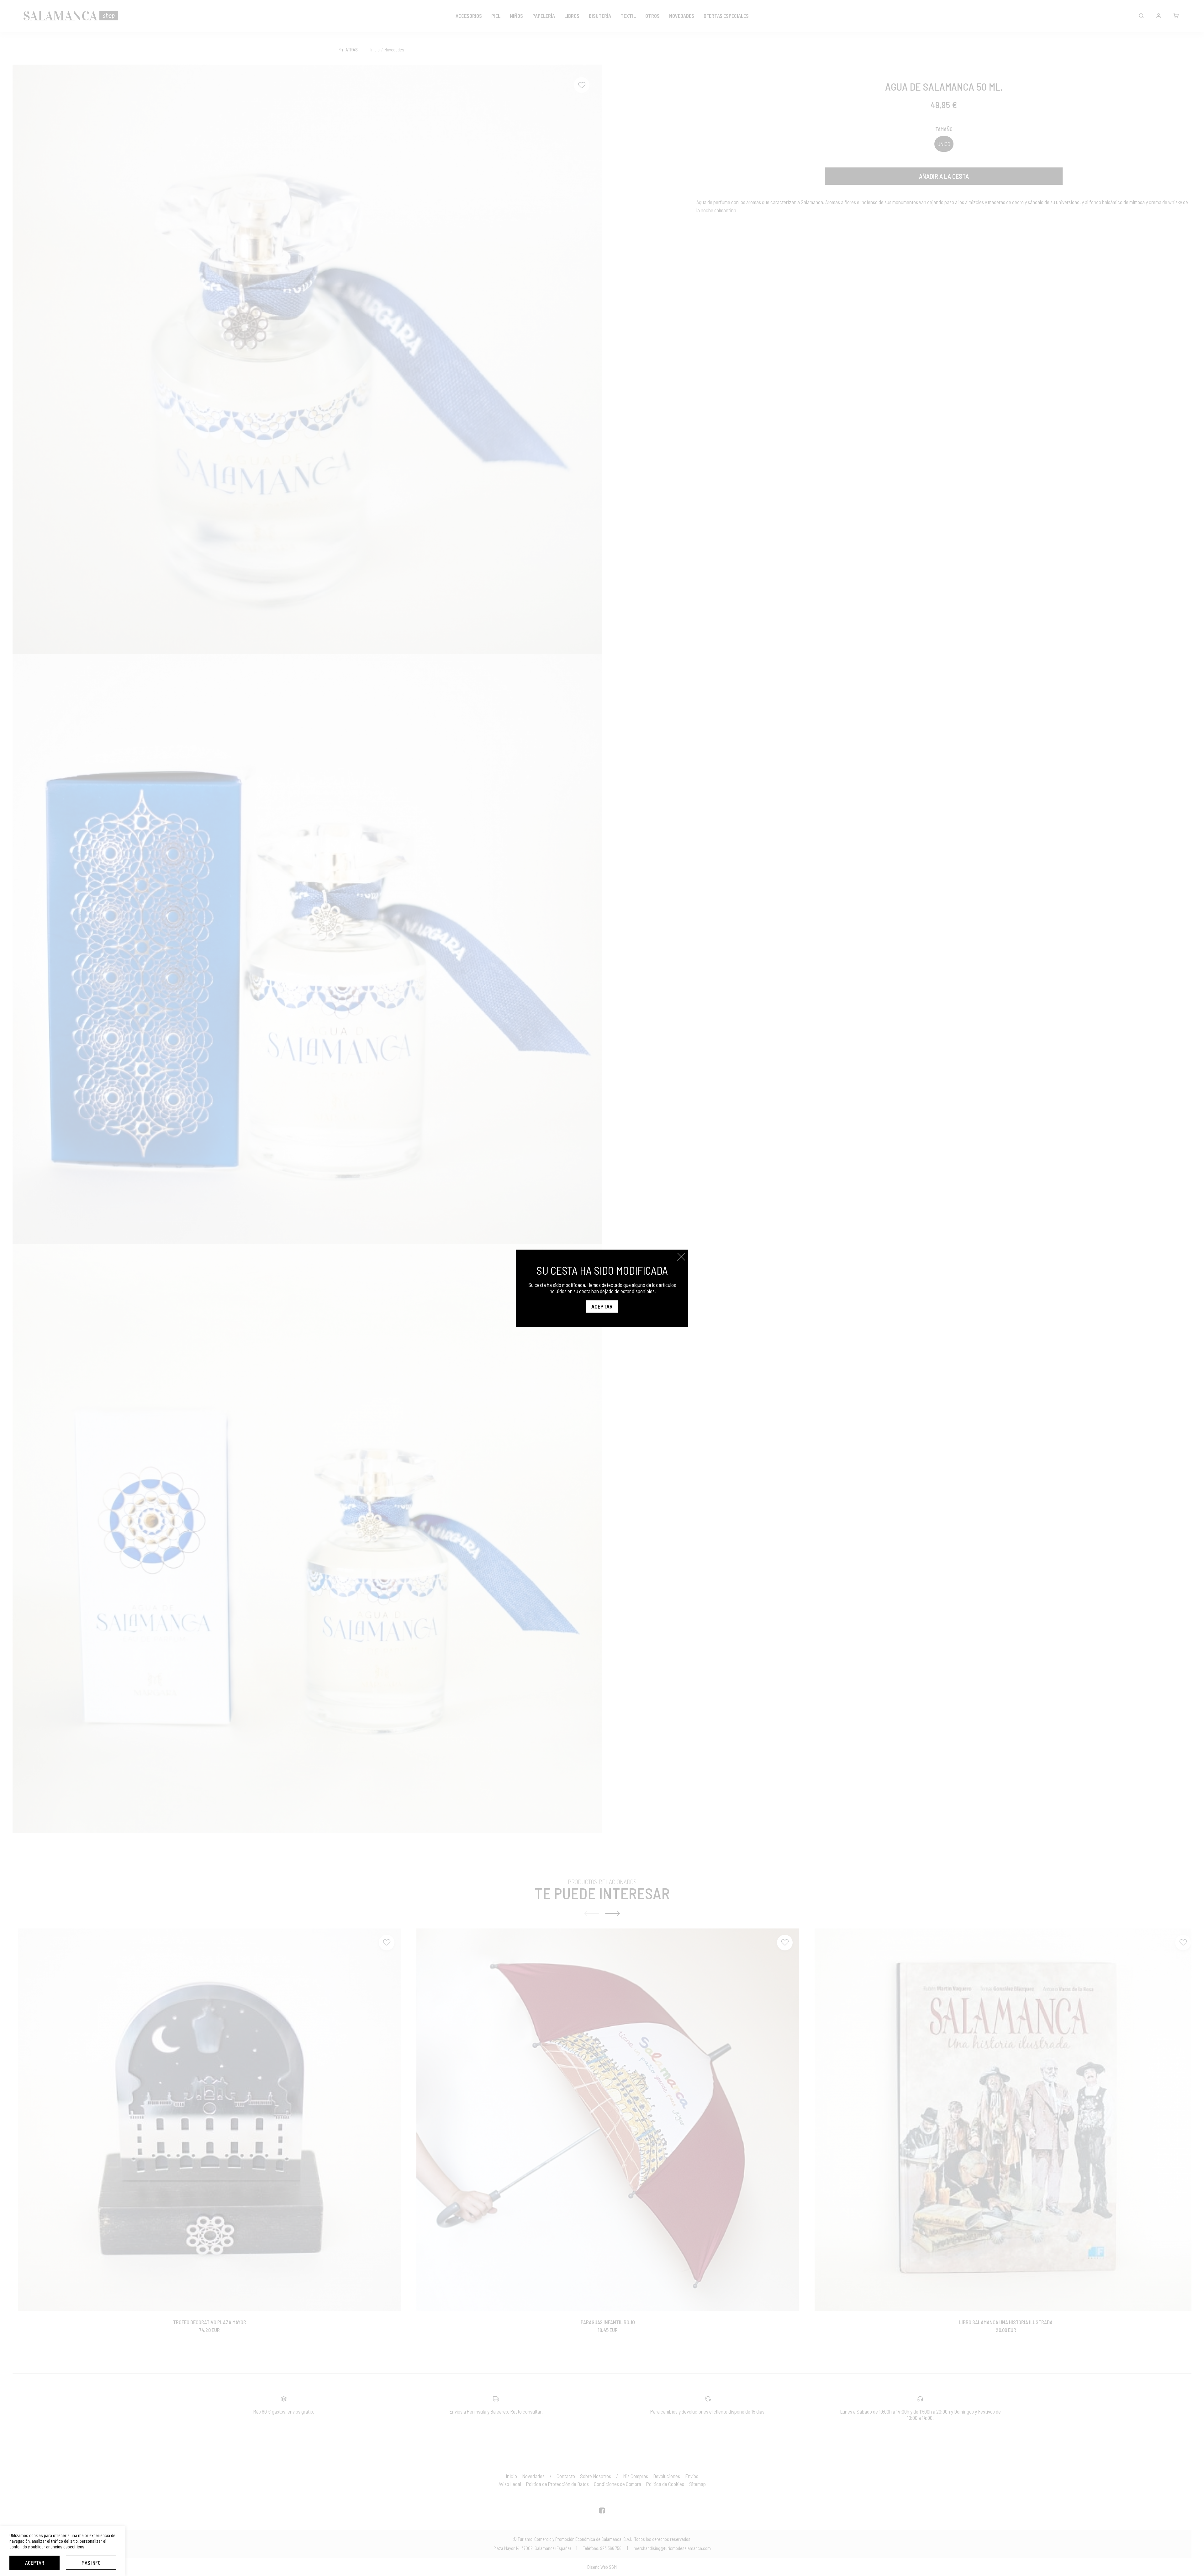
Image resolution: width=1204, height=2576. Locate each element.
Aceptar (35, 2563)
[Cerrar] (681, 1257)
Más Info (91, 2563)
